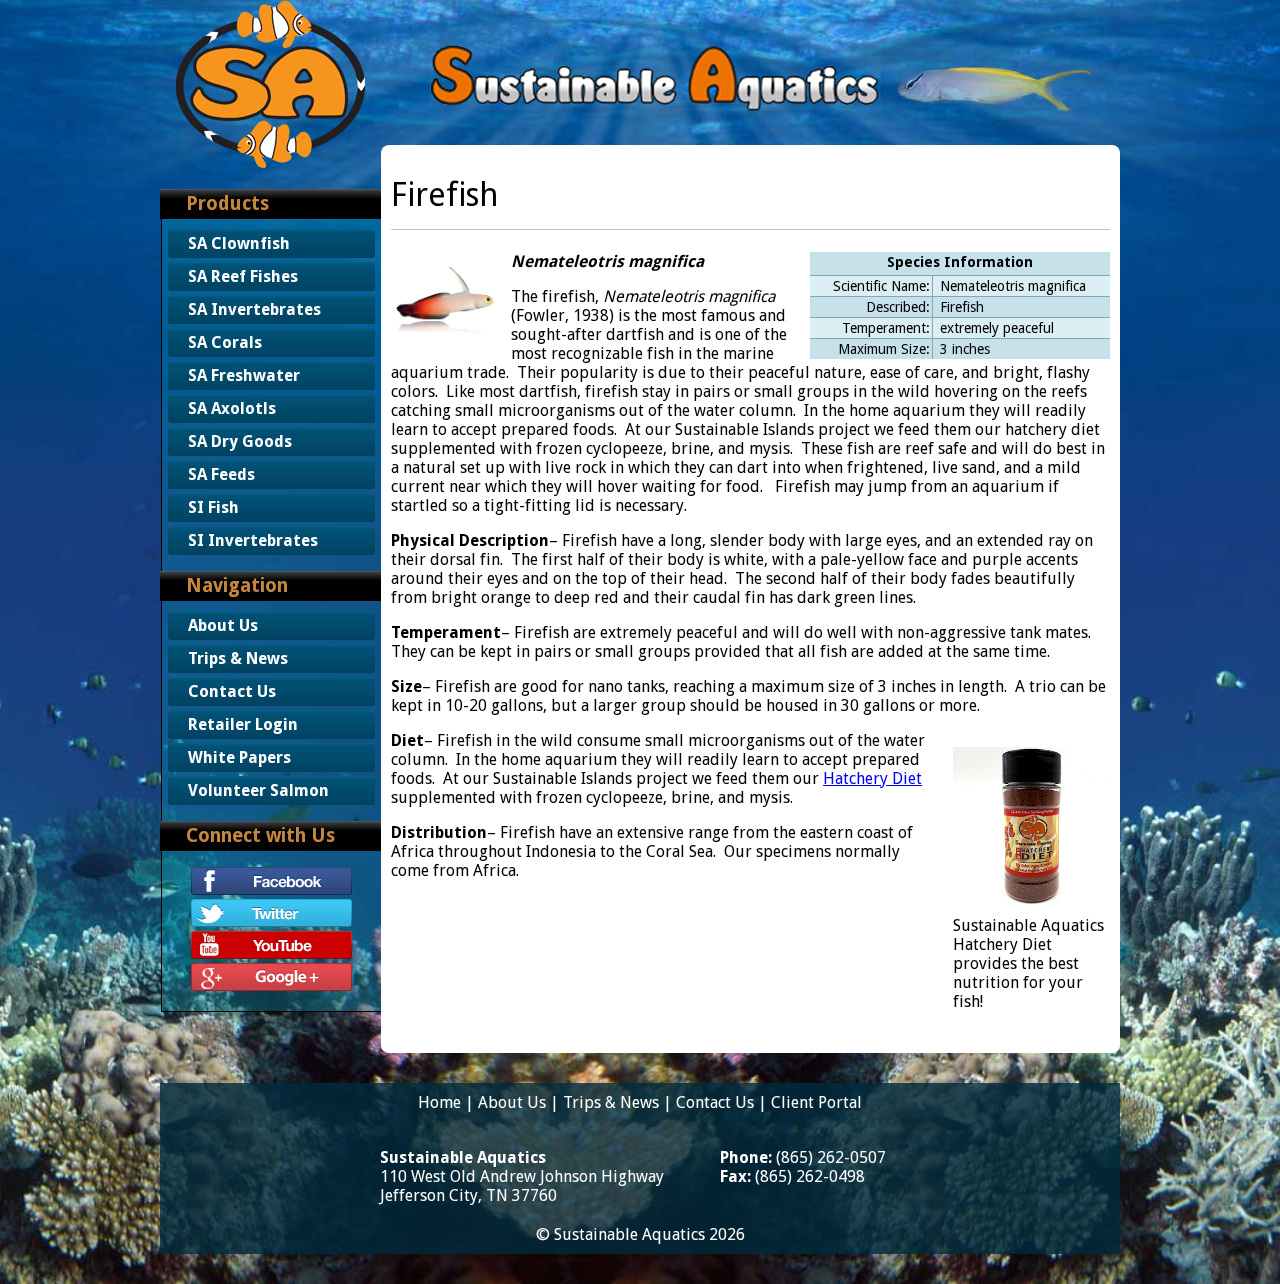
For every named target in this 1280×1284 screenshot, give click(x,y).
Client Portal (816, 1102)
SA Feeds (221, 474)
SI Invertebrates (253, 540)
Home (439, 1102)
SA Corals (225, 342)
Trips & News (238, 658)
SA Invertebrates (254, 309)
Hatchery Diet (872, 778)
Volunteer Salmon (258, 790)
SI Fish (213, 507)
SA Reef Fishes (243, 276)
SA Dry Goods (240, 441)
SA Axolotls (232, 408)
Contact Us (232, 691)
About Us (223, 625)
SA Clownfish (239, 243)
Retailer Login (243, 724)
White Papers (239, 757)
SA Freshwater (244, 375)
